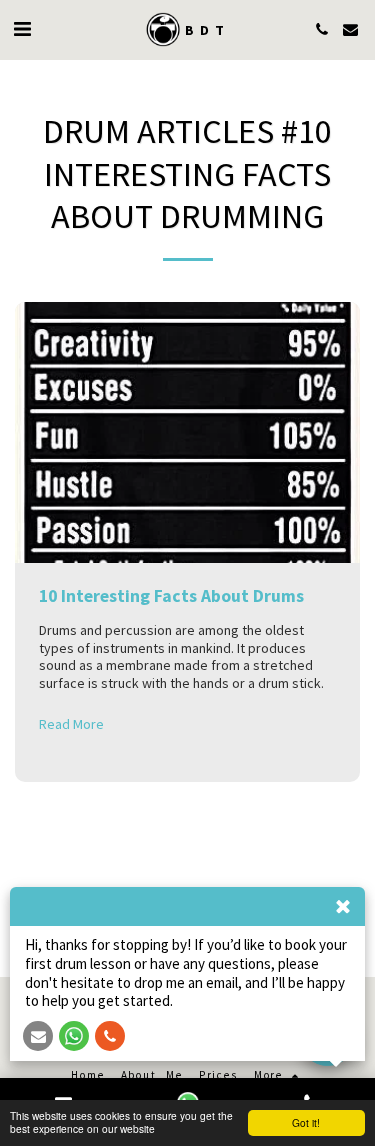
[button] (22, 28)
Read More (71, 724)
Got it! (306, 1122)
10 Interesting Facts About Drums (171, 596)
